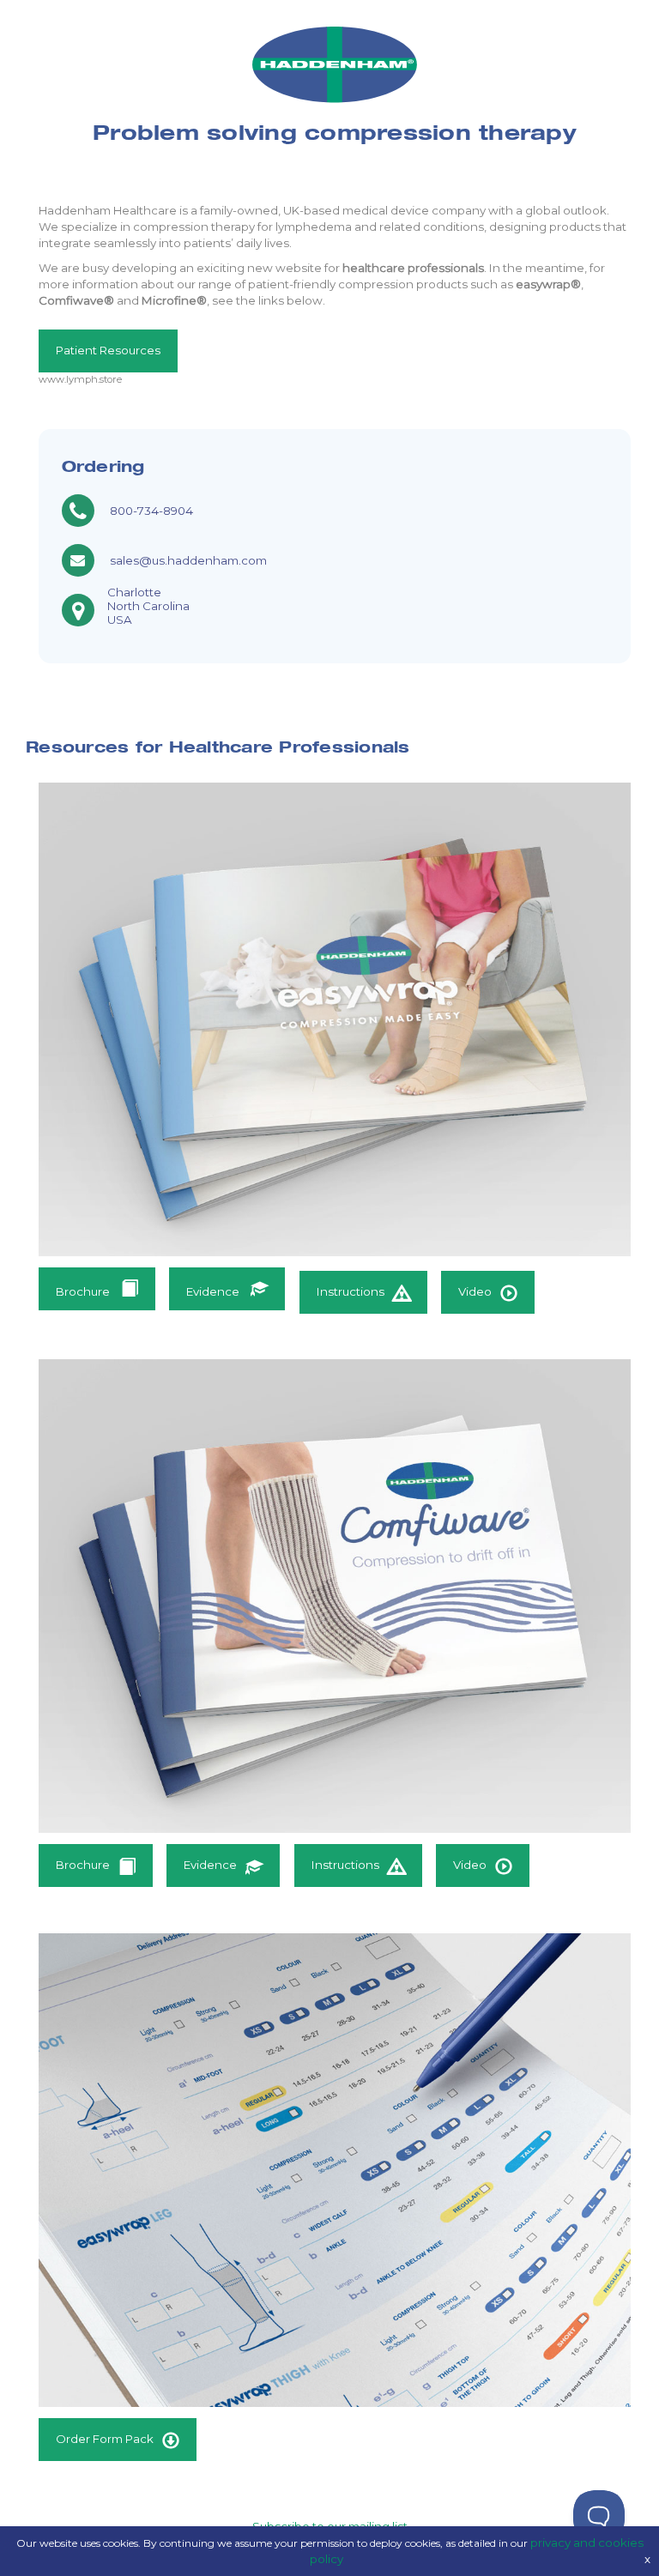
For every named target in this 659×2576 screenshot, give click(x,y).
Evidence (214, 1291)
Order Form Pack (105, 2439)
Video (475, 1291)
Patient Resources (108, 350)
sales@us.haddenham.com (188, 560)
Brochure (84, 1291)
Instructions (351, 1291)
